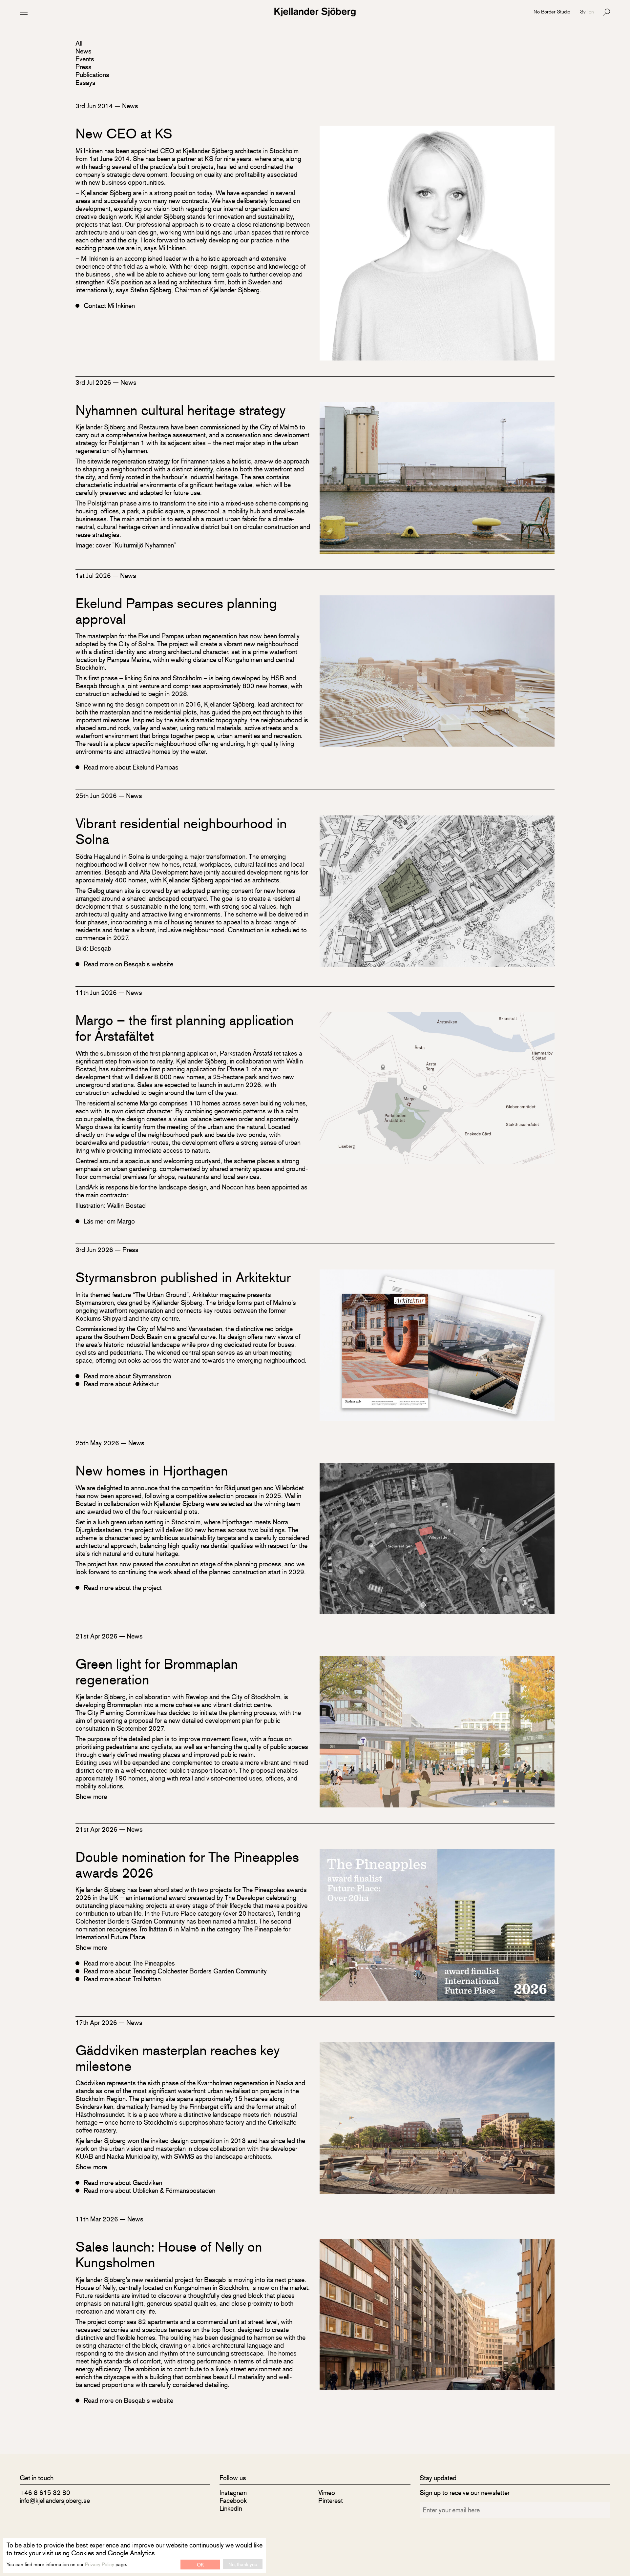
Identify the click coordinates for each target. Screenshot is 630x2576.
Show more (91, 1796)
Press (84, 67)
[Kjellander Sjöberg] (315, 12)
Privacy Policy (100, 2564)
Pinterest (331, 2500)
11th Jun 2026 (97, 992)
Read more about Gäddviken (123, 2183)
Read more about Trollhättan (122, 1979)
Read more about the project (123, 1588)
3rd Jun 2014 (95, 106)
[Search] (606, 12)
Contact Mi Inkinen (109, 306)
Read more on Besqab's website (128, 964)
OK (200, 2564)
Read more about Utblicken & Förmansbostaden (149, 2191)
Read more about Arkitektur (121, 1384)
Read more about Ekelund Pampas (131, 767)
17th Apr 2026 (97, 2022)
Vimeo (327, 2493)
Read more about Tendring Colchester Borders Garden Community (175, 1971)
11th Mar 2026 (98, 2219)
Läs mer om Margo (109, 1221)
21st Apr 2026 (97, 1636)
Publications (92, 75)
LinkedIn (231, 2508)
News (84, 51)
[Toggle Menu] (24, 12)
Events (85, 59)
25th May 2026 (98, 1443)
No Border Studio (552, 11)
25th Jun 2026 (97, 796)
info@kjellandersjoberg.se (55, 2500)
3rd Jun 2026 (95, 1250)
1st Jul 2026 (94, 576)
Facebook (233, 2500)
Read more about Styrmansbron (127, 1376)
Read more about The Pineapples (129, 1963)
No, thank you (243, 2564)
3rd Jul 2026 (94, 382)
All (79, 43)
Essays (85, 82)
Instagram (233, 2493)
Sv (583, 11)
